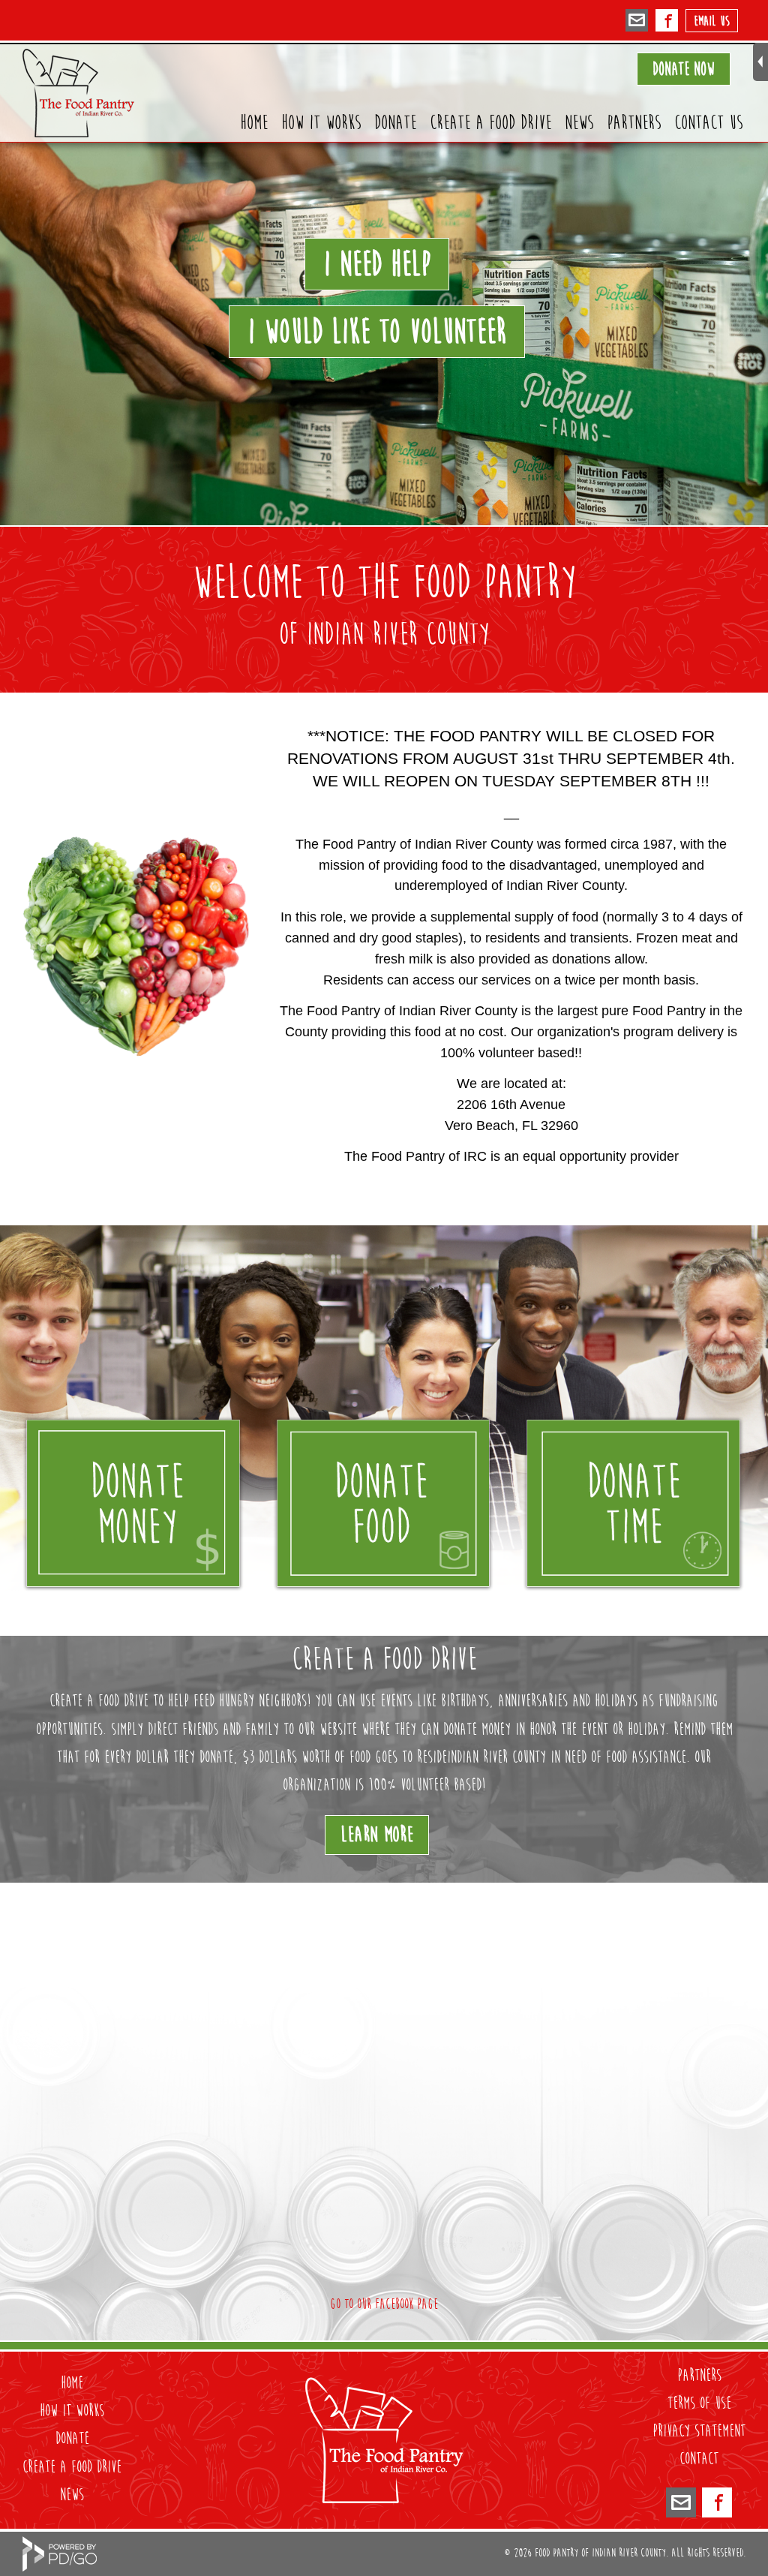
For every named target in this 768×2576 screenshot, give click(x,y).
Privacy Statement (699, 2431)
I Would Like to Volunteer (377, 332)
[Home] (384, 2498)
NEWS (72, 2495)
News (579, 123)
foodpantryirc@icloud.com (637, 23)
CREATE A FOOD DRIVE (72, 2467)
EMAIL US (712, 21)
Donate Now (684, 69)
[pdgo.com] (60, 2567)
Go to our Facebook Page (384, 2304)
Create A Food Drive (490, 123)
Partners (634, 123)
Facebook (667, 23)
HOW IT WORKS (72, 2411)
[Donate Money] (133, 1504)
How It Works (321, 123)
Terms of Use (699, 2403)
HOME (72, 2383)
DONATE (72, 2439)
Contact (699, 2459)
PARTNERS (699, 2376)
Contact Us (708, 123)
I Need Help (377, 264)
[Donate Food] (384, 1504)
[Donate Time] (633, 1504)
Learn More (377, 1835)
